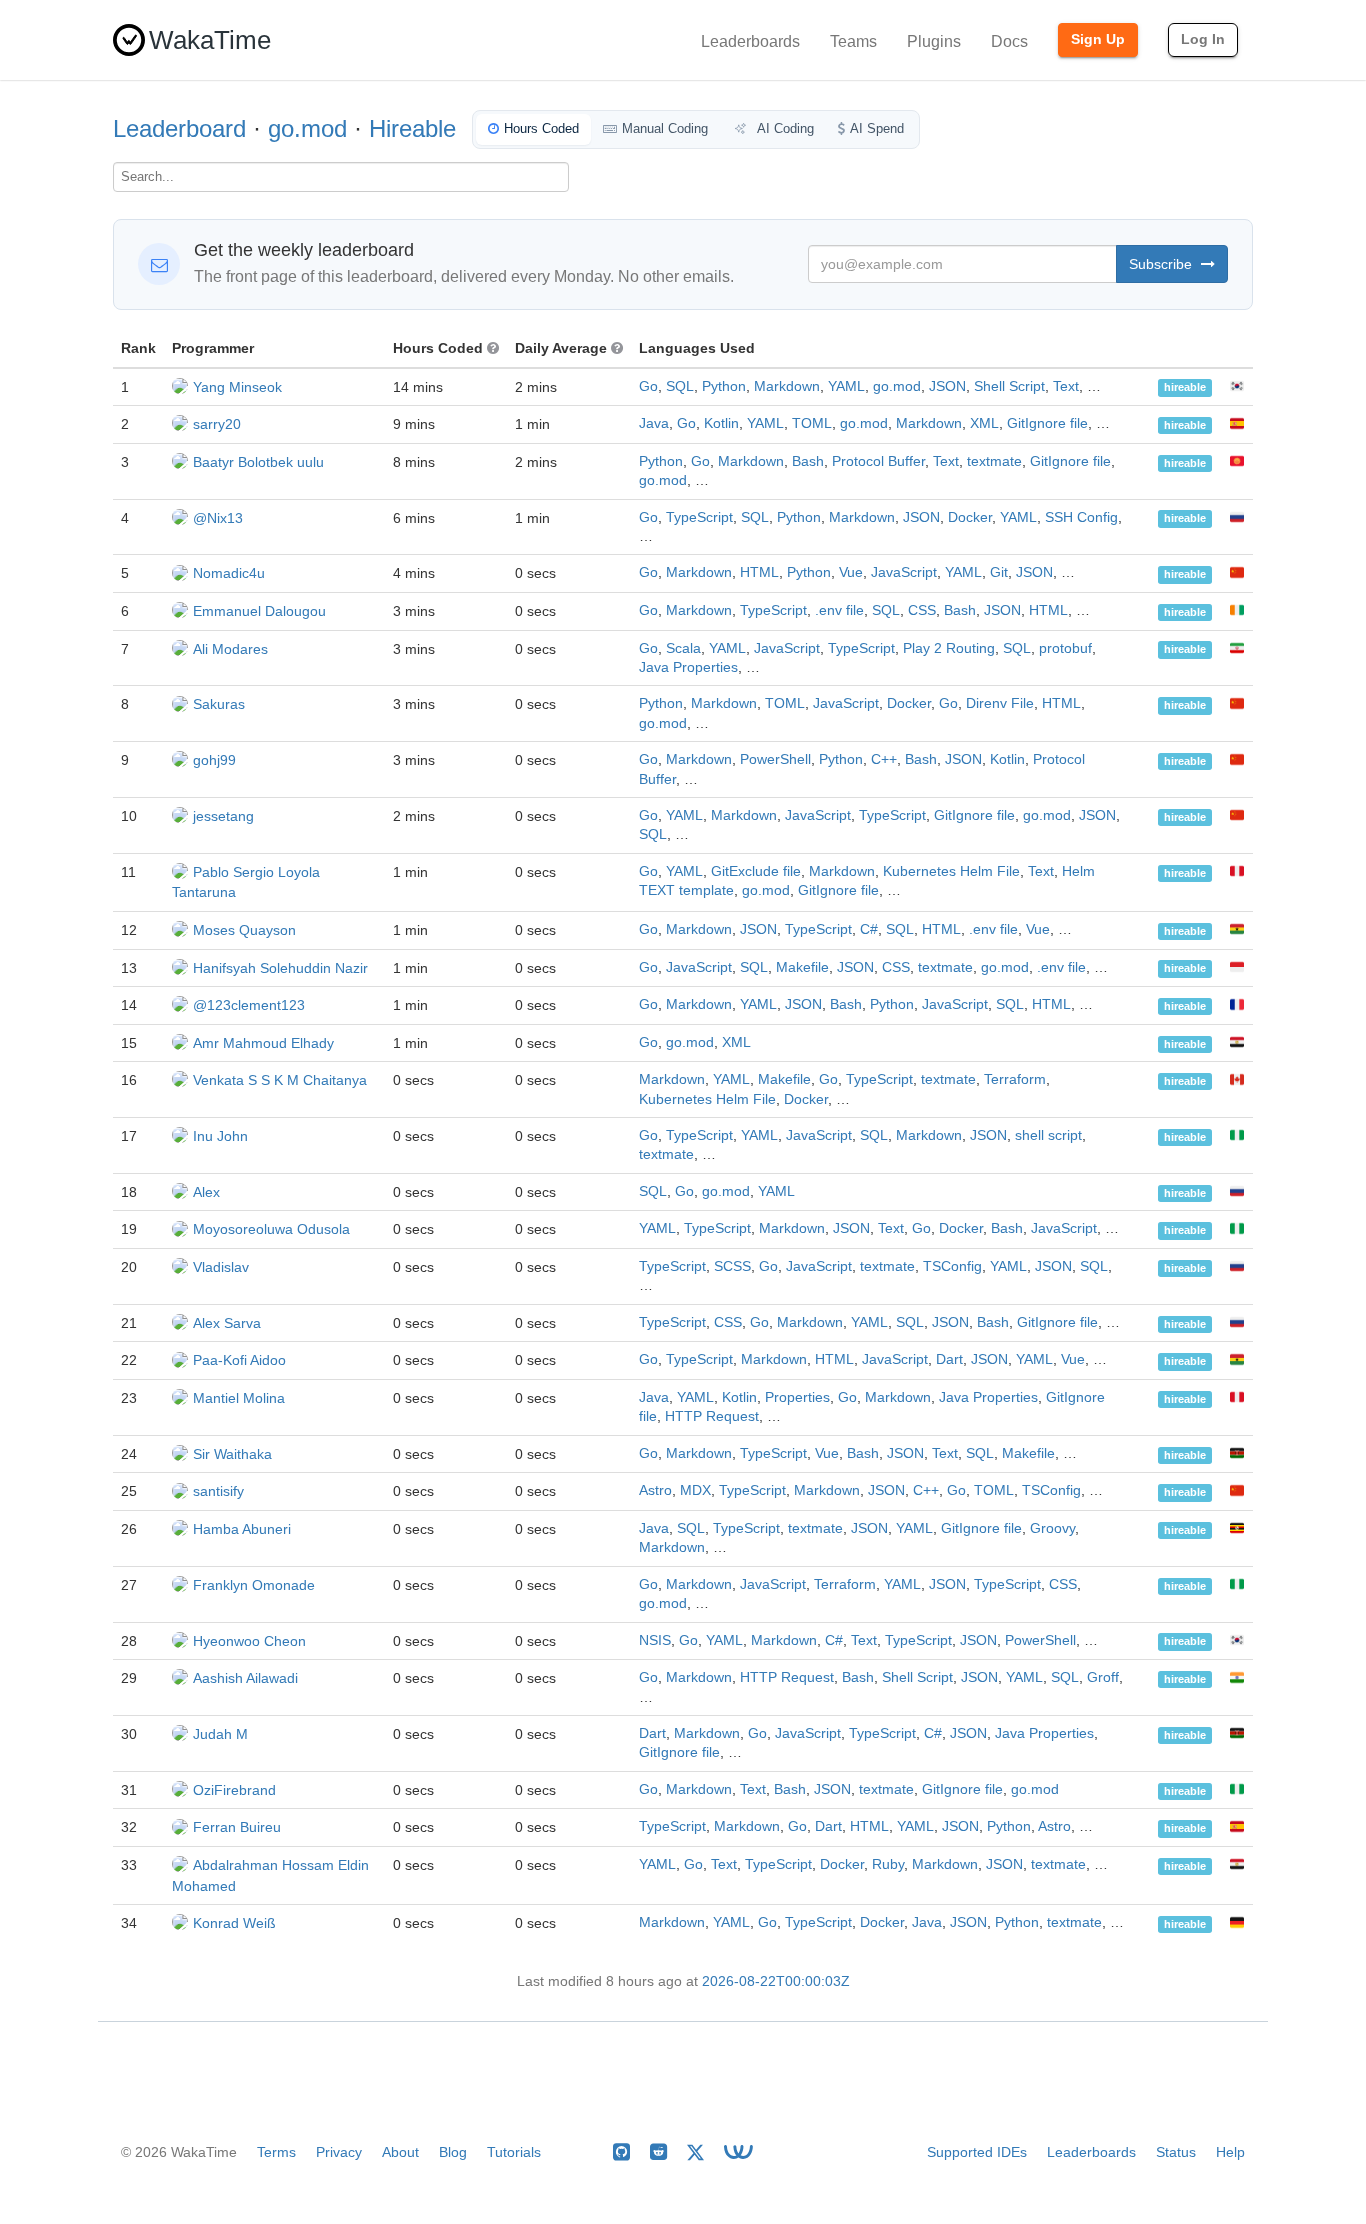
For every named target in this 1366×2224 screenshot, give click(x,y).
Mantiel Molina (239, 1398)
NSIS (655, 1640)
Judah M (220, 1734)
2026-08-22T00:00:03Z (776, 1981)
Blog (453, 2152)
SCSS (732, 1266)
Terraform (1015, 1079)
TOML (812, 423)
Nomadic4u (229, 573)
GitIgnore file (1047, 423)
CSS (922, 610)
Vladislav (221, 1267)
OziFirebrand (234, 1790)
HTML (759, 572)
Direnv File (1000, 703)
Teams (853, 41)
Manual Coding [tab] (665, 128)
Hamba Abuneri (242, 1529)
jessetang (223, 816)
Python (724, 386)
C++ (884, 759)
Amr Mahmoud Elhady (263, 1043)
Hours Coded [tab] (541, 128)
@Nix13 (218, 518)
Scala (683, 648)
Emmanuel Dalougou (259, 611)
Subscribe (1162, 264)
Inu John (220, 1136)
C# (869, 929)
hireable (1185, 388)
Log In (1203, 39)
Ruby (888, 1864)
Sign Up (1098, 39)
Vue (851, 572)
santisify (218, 1491)
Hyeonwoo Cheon (249, 1641)
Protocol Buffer (878, 461)
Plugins (934, 41)
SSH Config (1081, 517)
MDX (695, 1490)
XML (984, 423)
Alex (206, 1192)
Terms (276, 2152)
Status (1176, 2152)
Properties (797, 1397)
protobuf (1065, 648)
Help (1230, 2152)
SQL (680, 386)
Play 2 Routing (949, 648)
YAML (846, 386)
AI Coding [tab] (784, 128)
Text (1066, 386)
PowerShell (775, 759)
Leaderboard (179, 128)
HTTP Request (712, 1416)
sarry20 (217, 424)
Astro (655, 1490)
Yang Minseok (237, 387)
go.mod (307, 128)
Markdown (787, 386)
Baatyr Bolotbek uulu (258, 462)
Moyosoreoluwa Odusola (271, 1229)
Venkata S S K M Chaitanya (280, 1080)
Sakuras (219, 704)
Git (999, 572)
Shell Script (1009, 386)
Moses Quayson (244, 930)
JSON (947, 386)
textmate (994, 461)
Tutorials (514, 2152)
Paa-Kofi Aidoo (239, 1360)
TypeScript (699, 517)
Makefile (802, 967)
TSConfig (952, 1266)
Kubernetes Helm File (951, 871)
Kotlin (721, 423)
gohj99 (214, 760)
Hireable (412, 128)
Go (648, 386)
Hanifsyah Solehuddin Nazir (280, 968)
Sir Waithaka (232, 1454)
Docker (970, 517)
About (400, 2152)
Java (654, 423)
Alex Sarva (227, 1323)
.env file (839, 610)
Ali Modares (230, 649)
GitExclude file (756, 871)
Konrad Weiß (234, 1923)
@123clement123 (249, 1005)
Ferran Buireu (237, 1827)
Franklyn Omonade (254, 1585)
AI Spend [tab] (877, 128)
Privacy (339, 2152)
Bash (808, 461)
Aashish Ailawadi (245, 1678)
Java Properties (688, 667)
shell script (1048, 1135)
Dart (949, 1359)
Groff (1103, 1677)
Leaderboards (750, 41)
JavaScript (904, 572)
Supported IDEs (977, 2152)
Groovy (1052, 1528)
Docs (1009, 41)
